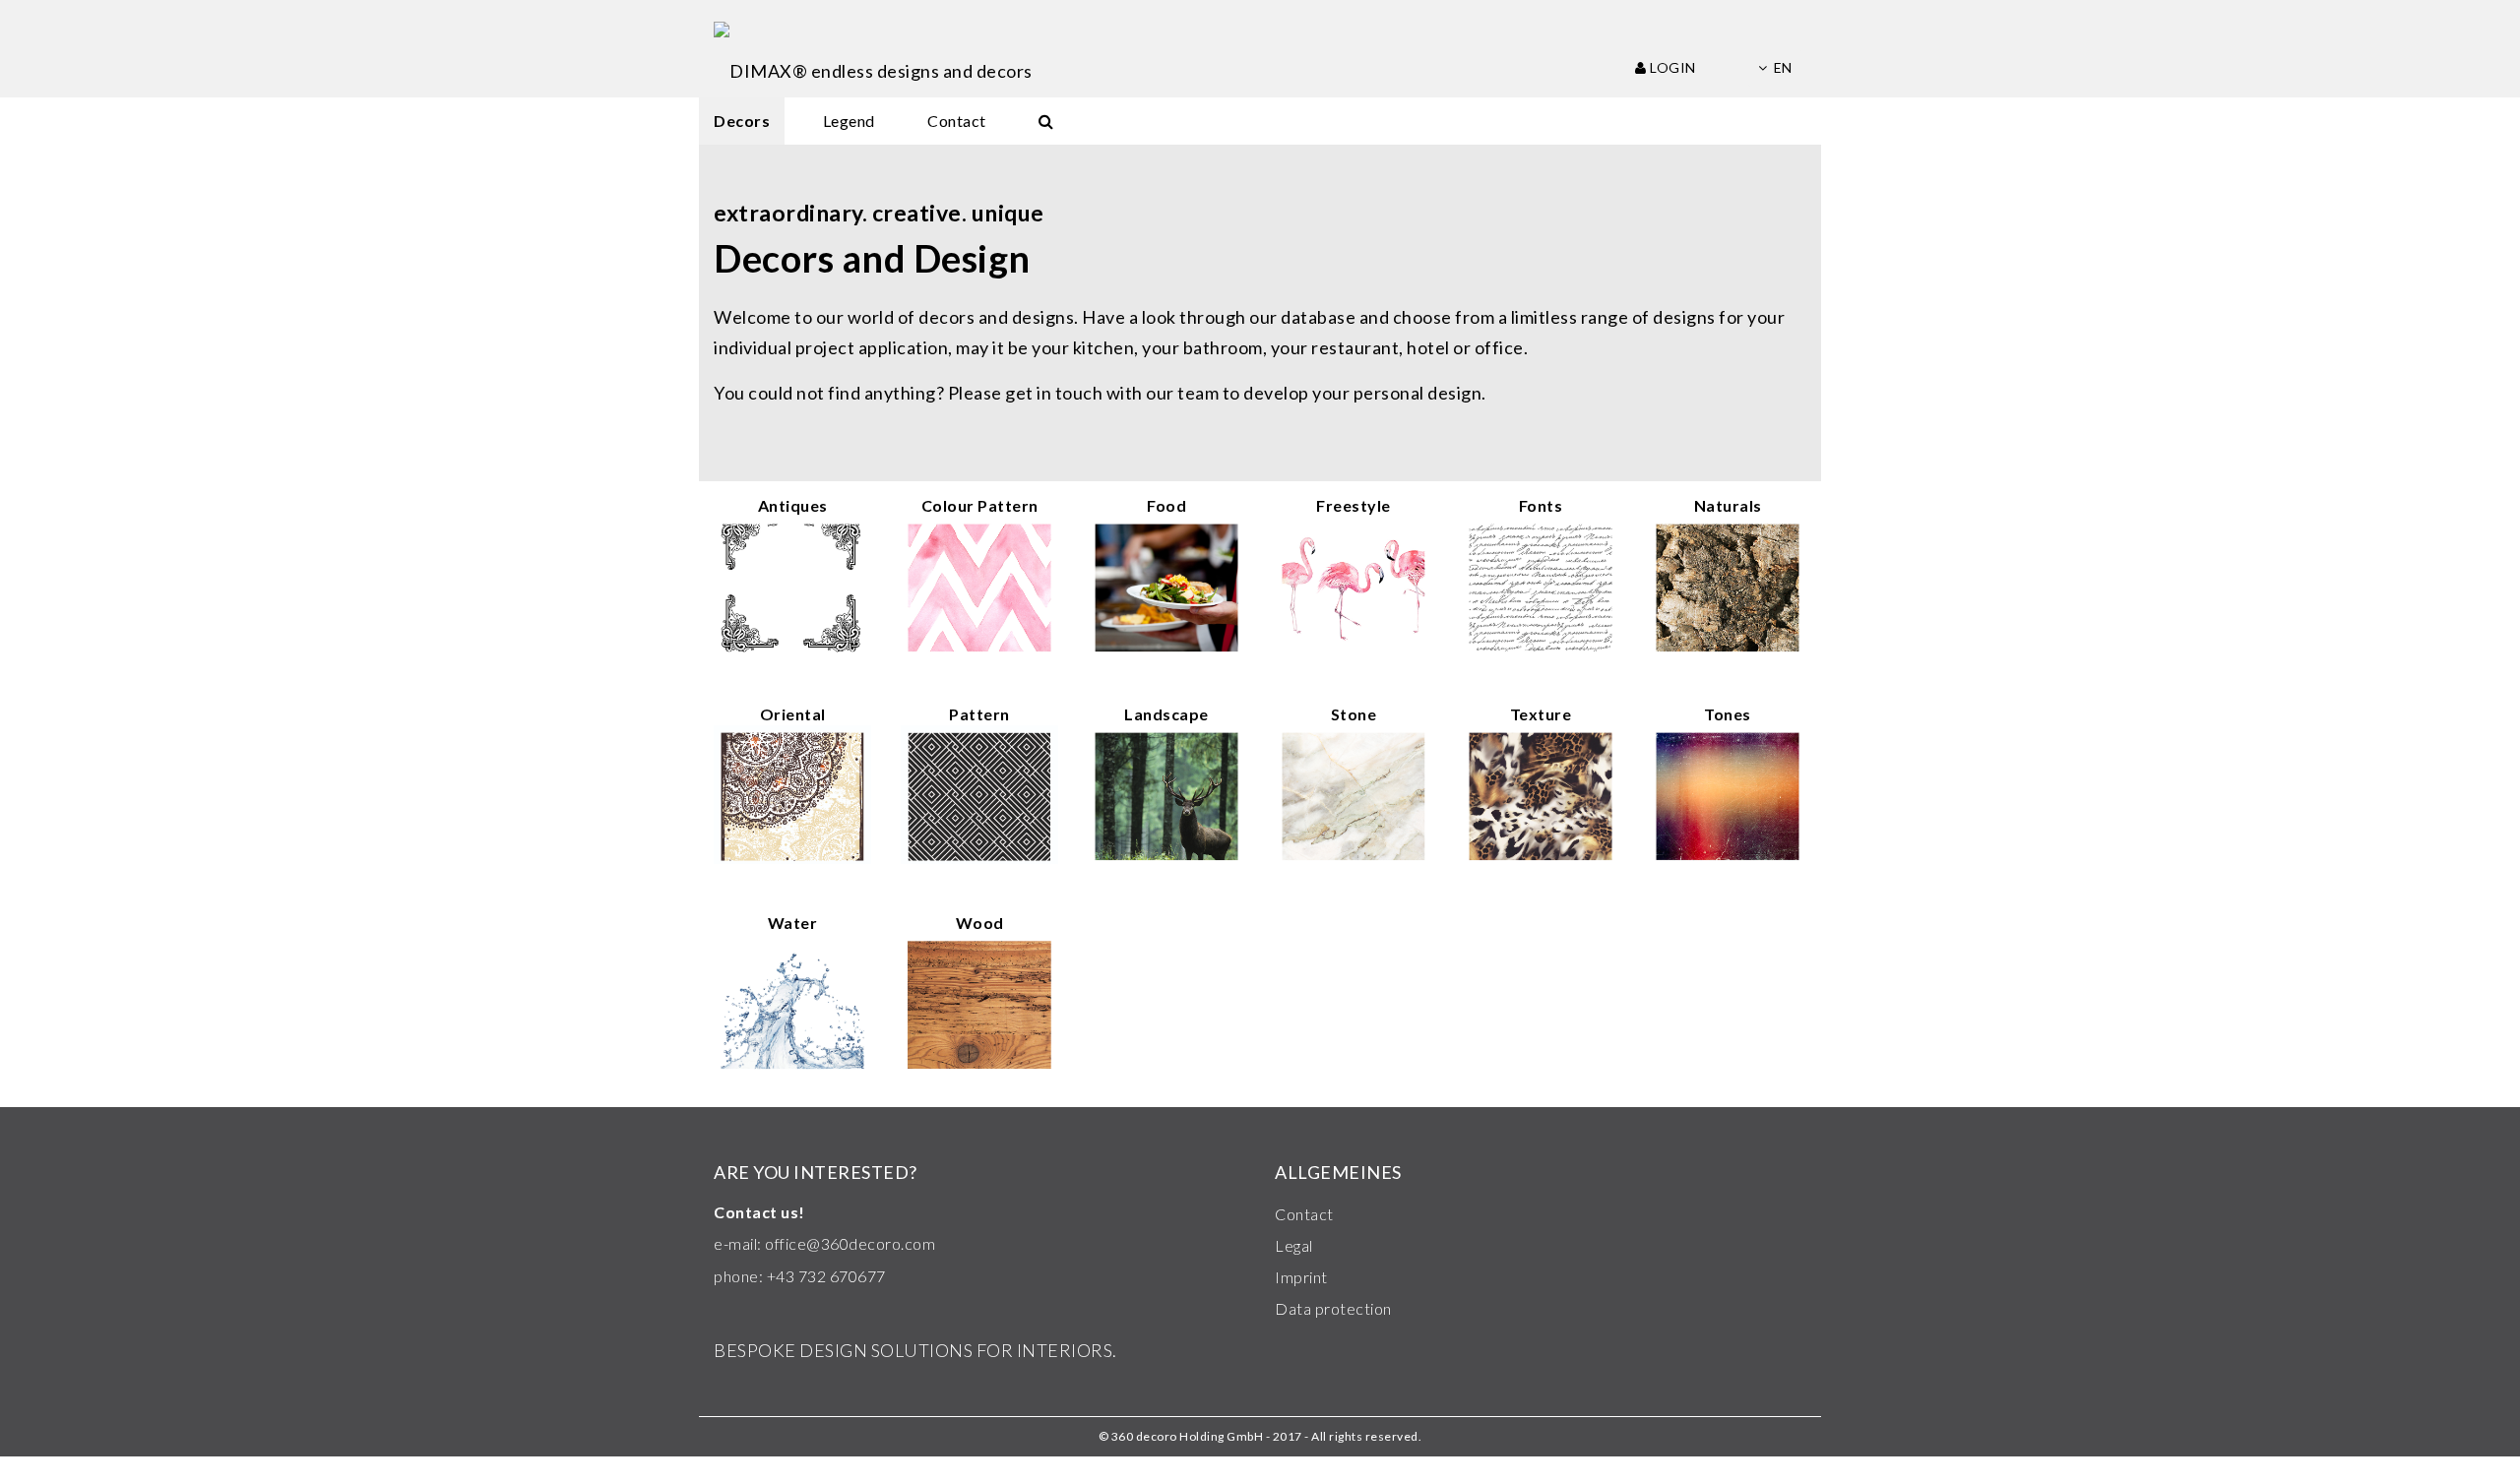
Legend (849, 121)
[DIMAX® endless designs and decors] (873, 49)
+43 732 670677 (826, 1276)
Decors (742, 121)
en (1783, 67)
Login (1671, 67)
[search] (1046, 121)
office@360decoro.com (850, 1243)
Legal (1294, 1245)
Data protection (1333, 1308)
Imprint (1301, 1277)
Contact (957, 121)
